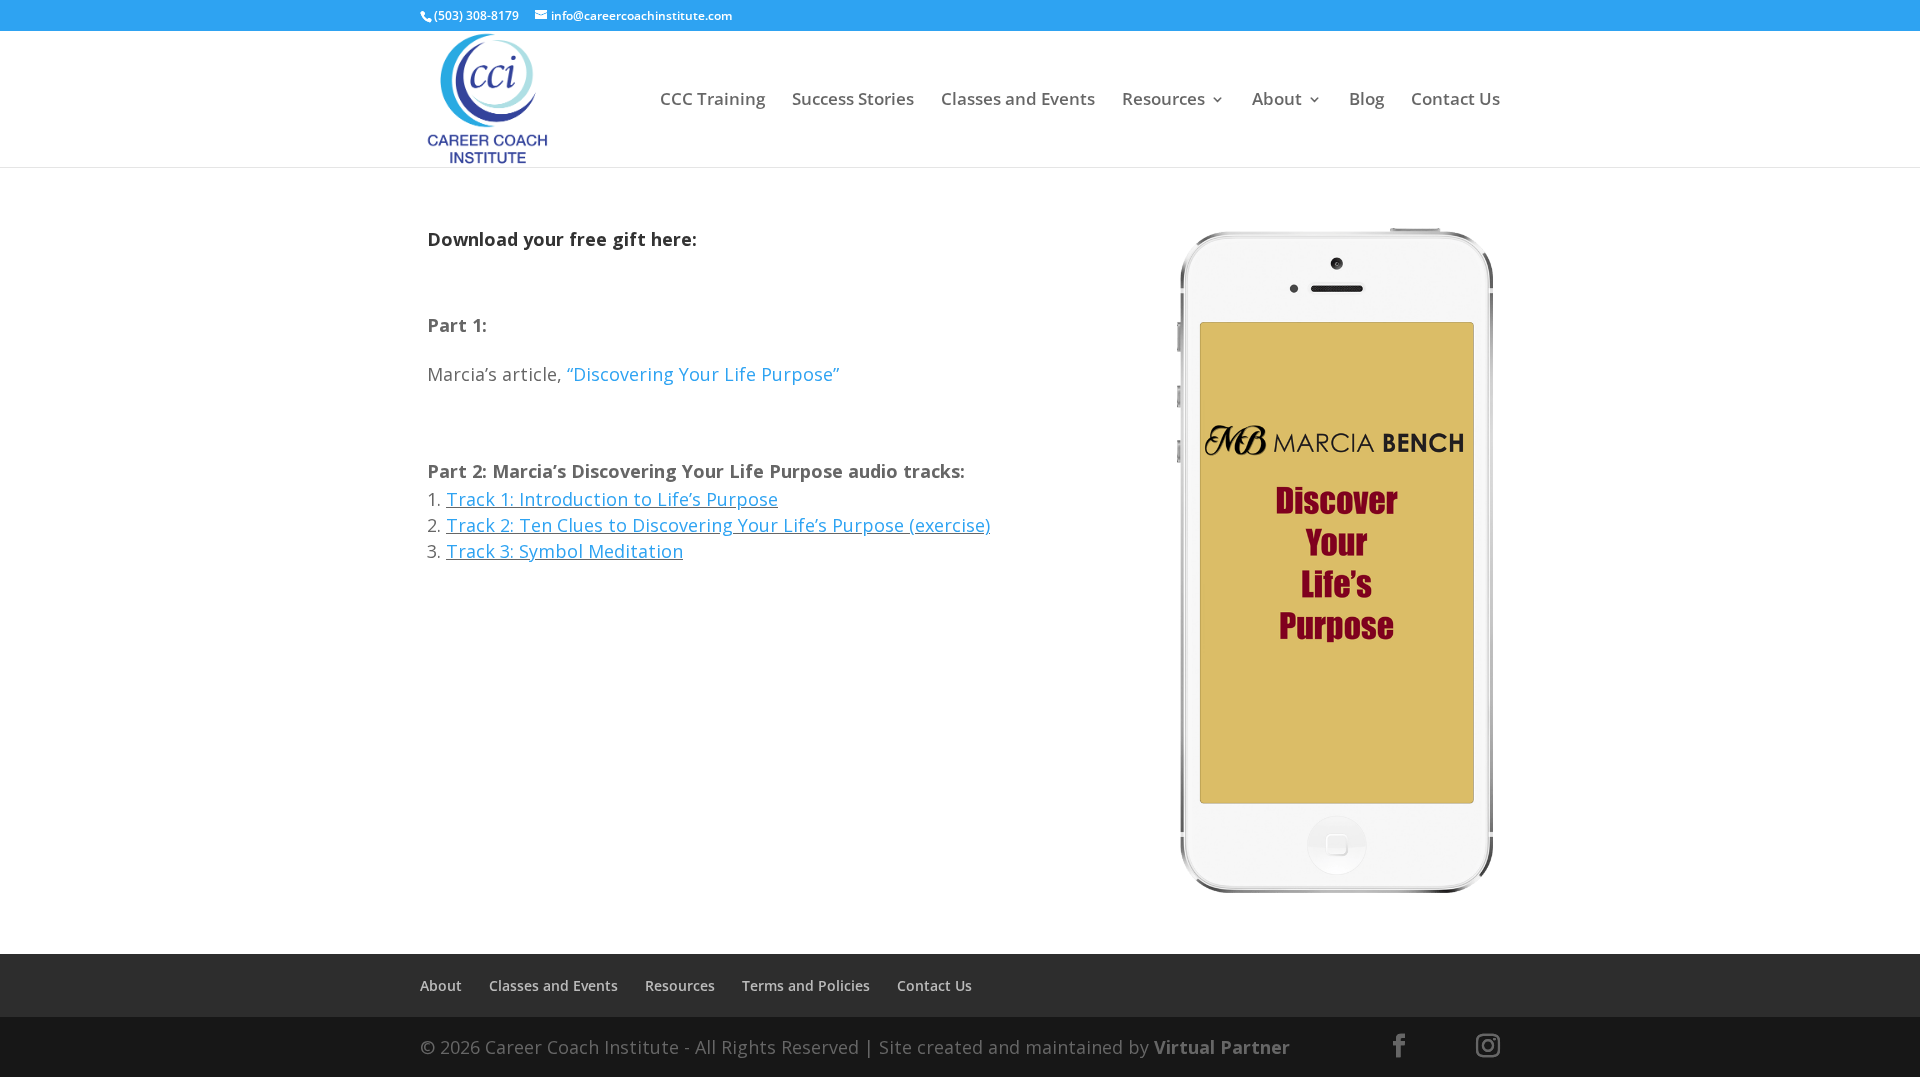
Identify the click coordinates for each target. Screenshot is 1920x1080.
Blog (1366, 101)
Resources (1163, 101)
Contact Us (1455, 101)
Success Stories (853, 101)
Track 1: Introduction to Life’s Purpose (612, 499)
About (1277, 101)
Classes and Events (1018, 101)
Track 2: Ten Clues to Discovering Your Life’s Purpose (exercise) (718, 525)
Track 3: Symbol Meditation (564, 551)
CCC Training (712, 101)
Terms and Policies (806, 985)
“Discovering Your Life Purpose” (703, 374)
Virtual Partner (1222, 1047)
